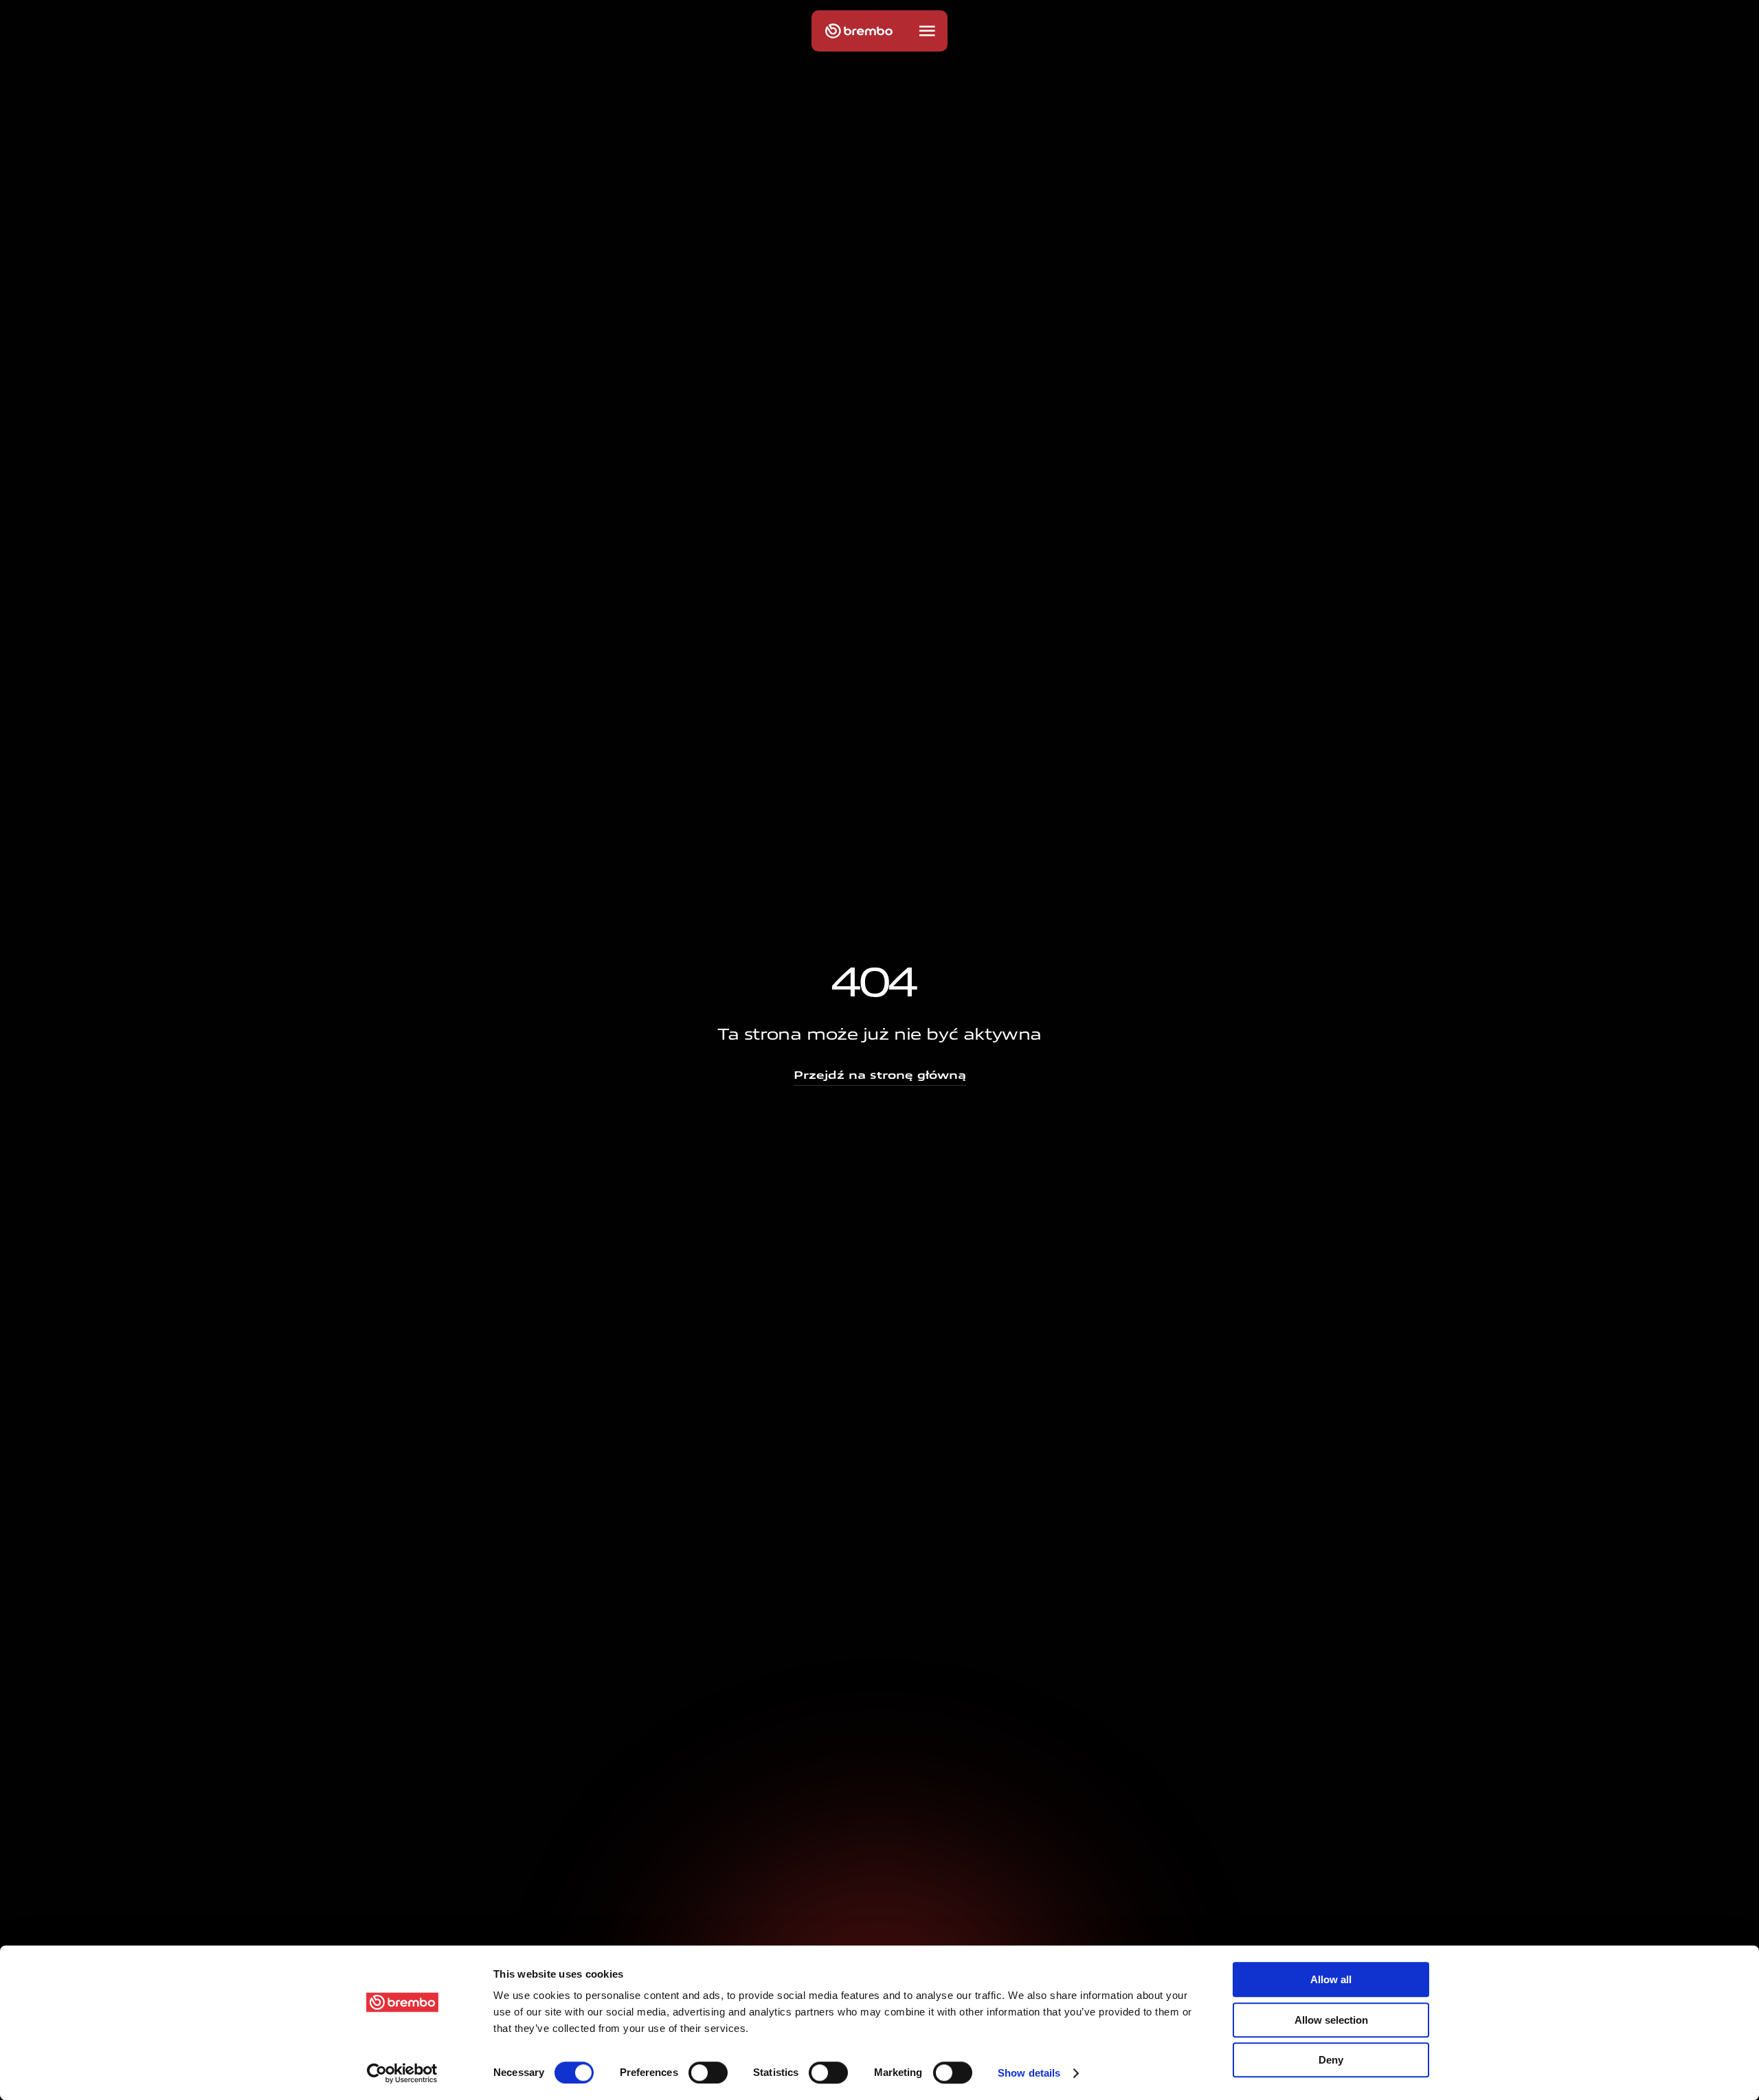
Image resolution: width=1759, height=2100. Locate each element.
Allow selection (1331, 2020)
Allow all (1331, 1979)
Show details (1029, 2073)
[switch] (708, 2073)
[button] (927, 31)
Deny (1331, 2060)
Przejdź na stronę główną (880, 1075)
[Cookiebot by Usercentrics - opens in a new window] (402, 2073)
